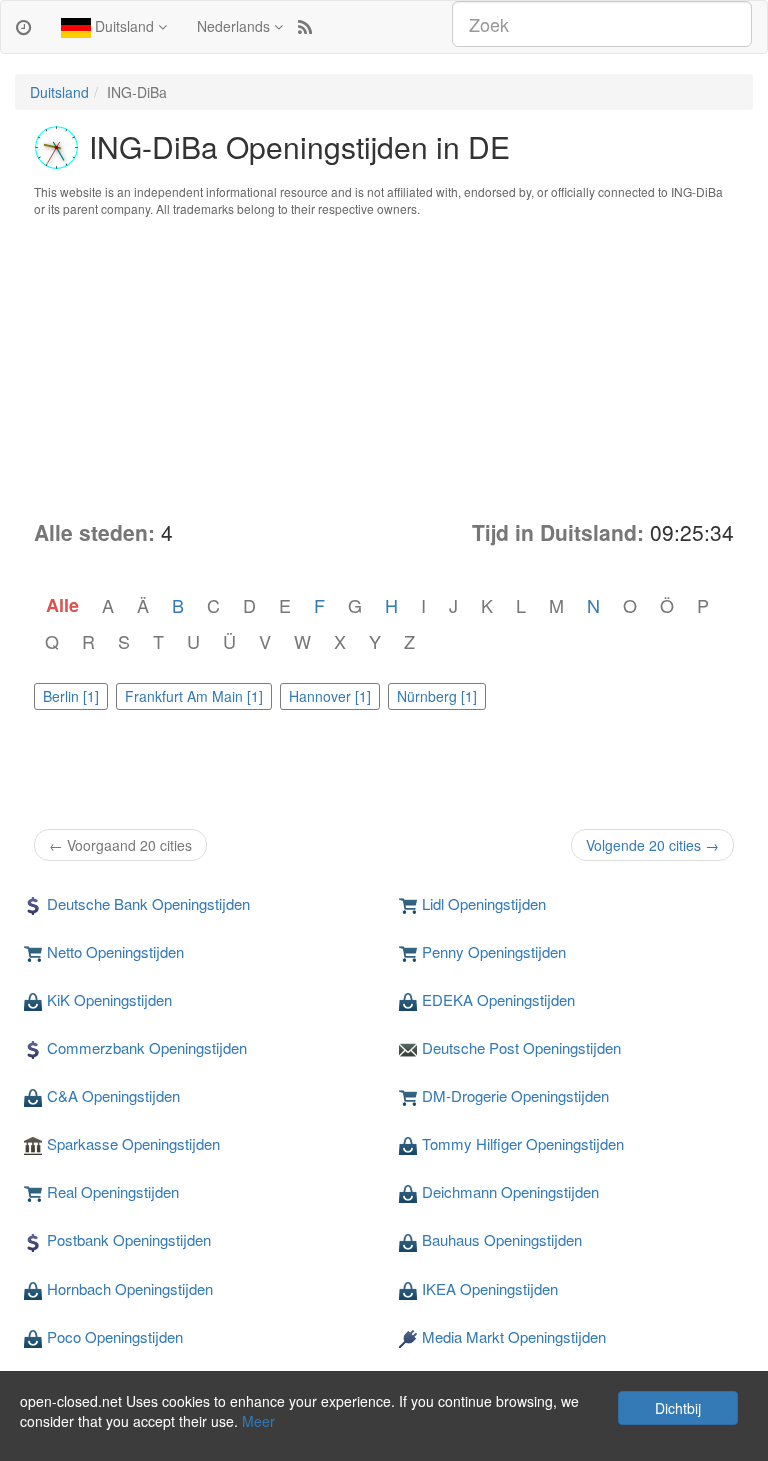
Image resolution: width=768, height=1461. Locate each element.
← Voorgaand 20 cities (120, 845)
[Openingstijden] (23, 26)
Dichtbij (678, 1408)
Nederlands (235, 26)
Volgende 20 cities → (652, 845)
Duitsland (124, 26)
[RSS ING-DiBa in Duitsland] (305, 26)
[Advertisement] (384, 368)
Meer (258, 1421)
